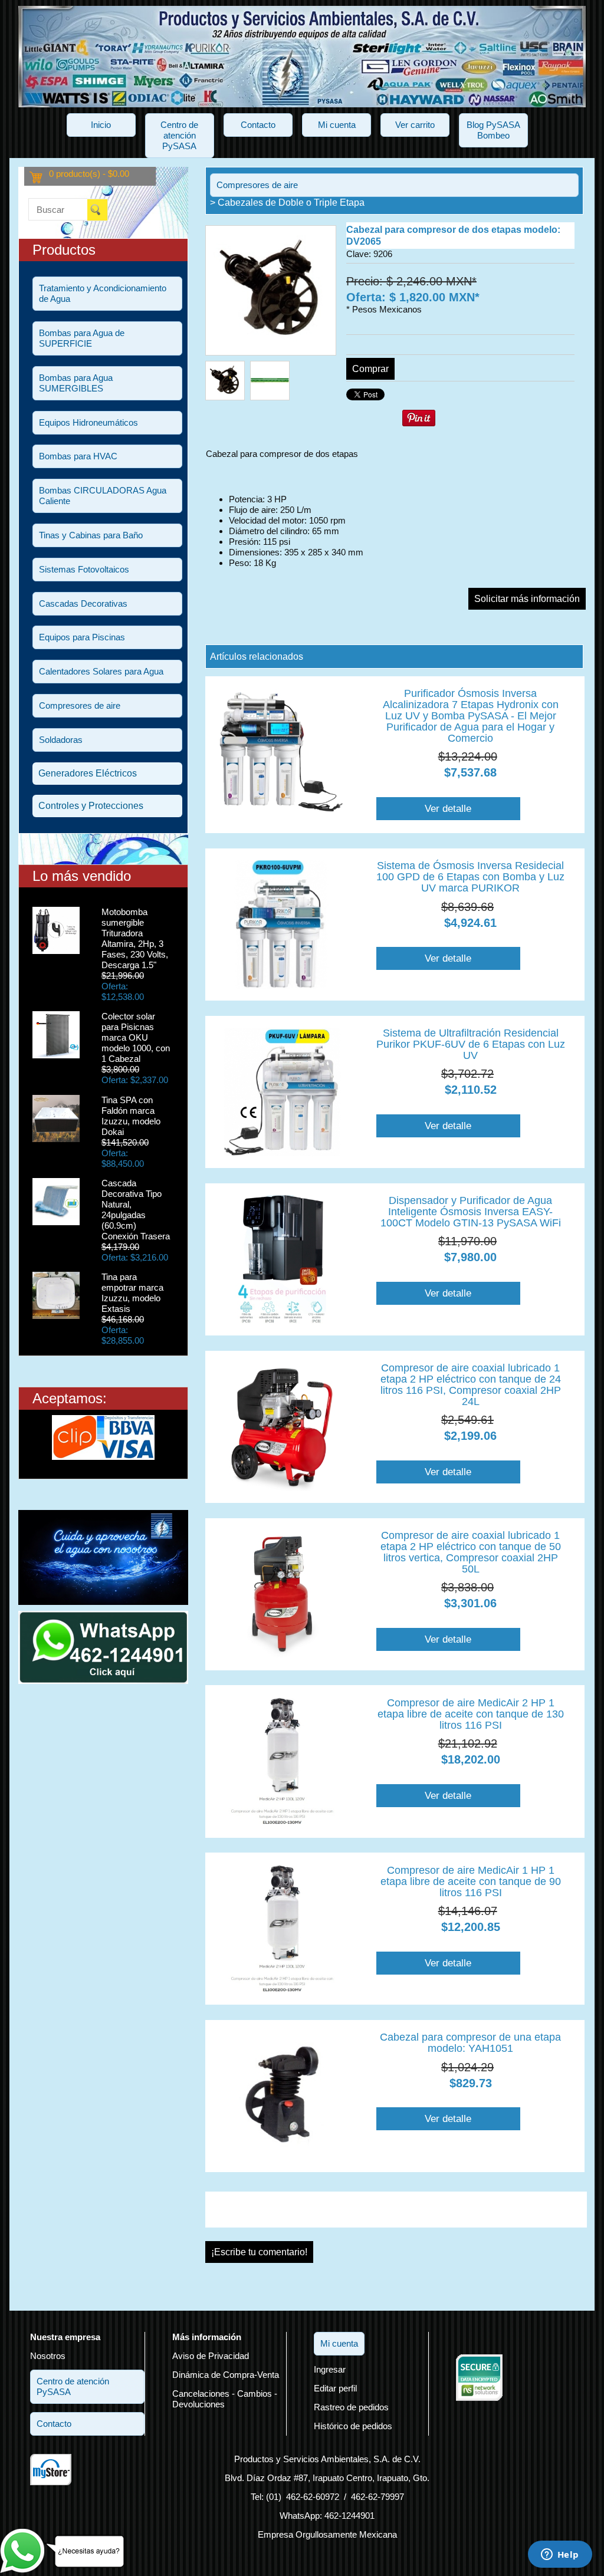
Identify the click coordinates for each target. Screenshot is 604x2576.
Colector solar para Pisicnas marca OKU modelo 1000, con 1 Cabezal (136, 1037)
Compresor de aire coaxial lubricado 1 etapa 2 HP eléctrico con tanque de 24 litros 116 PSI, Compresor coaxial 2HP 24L (471, 1385)
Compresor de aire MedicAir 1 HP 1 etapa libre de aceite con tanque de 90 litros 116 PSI (471, 1881)
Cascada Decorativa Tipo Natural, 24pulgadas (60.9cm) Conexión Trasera (136, 1210)
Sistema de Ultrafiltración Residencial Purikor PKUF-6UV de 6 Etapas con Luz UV (471, 1044)
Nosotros (48, 2356)
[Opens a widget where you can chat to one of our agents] (560, 2555)
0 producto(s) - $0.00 (89, 174)
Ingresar (330, 2369)
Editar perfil (335, 2388)
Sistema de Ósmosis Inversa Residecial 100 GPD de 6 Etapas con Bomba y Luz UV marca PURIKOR (470, 877)
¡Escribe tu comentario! (259, 2252)
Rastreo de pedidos (351, 2407)
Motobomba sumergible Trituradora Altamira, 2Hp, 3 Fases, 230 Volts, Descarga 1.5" (135, 938)
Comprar (370, 369)
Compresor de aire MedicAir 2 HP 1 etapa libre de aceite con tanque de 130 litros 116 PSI (471, 1714)
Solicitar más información (527, 599)
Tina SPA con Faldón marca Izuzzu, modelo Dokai (131, 1116)
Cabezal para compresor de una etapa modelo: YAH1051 (470, 2043)
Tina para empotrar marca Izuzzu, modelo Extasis (132, 1293)
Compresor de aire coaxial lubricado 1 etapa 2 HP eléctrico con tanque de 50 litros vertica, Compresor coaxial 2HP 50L (471, 1552)
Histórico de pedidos (353, 2426)
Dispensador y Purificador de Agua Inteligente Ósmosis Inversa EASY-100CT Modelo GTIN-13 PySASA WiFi (471, 1212)
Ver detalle (448, 808)
